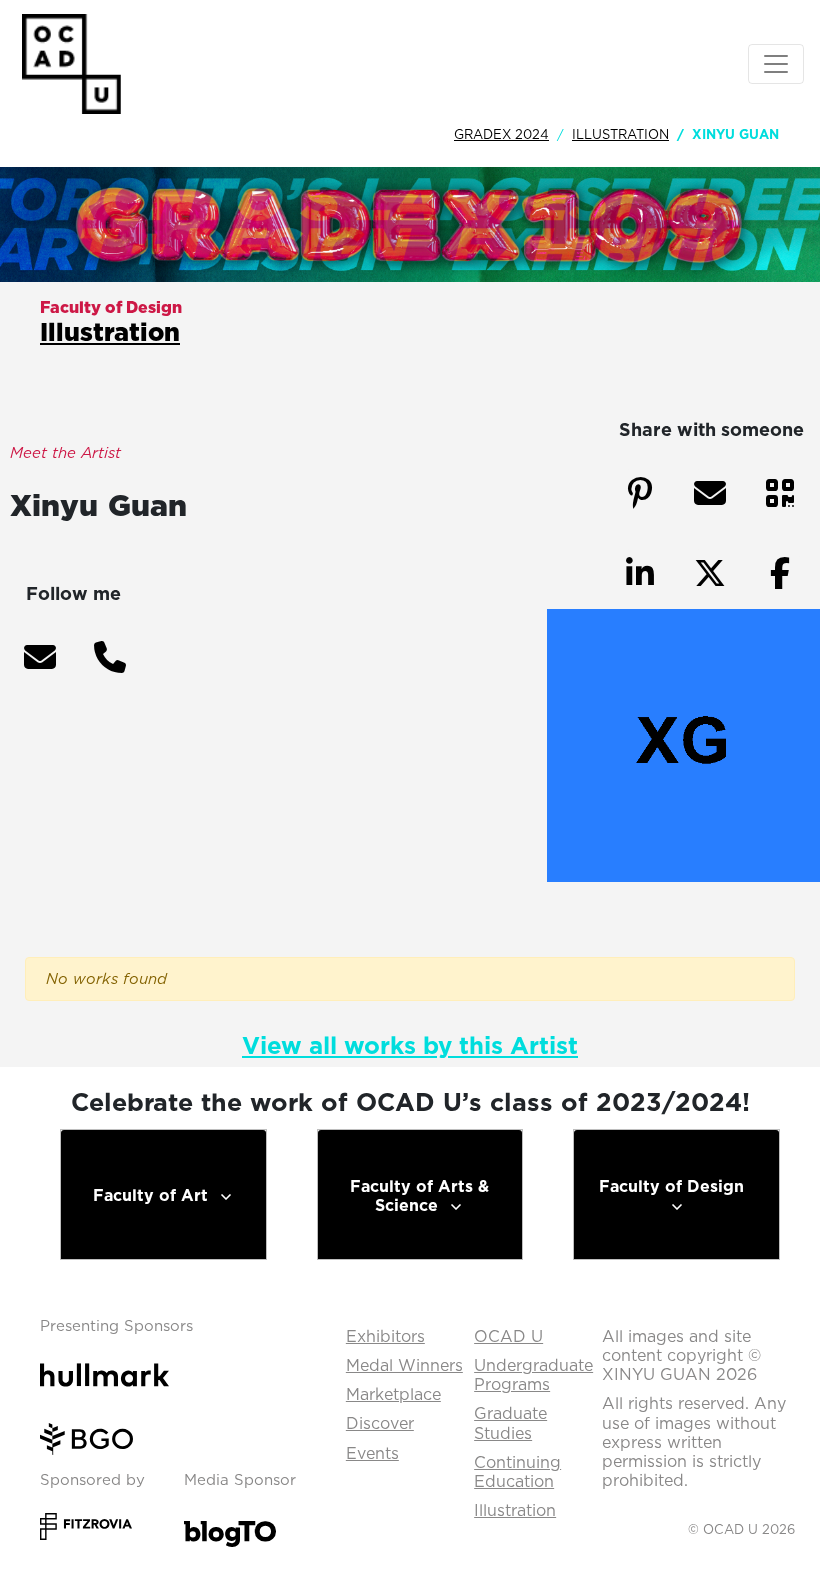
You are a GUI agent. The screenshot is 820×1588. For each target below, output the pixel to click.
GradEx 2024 (501, 134)
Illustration (620, 134)
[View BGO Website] (94, 1437)
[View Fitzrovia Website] (86, 1524)
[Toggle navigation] (776, 64)
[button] (40, 657)
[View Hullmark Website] (112, 1373)
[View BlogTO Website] (230, 1528)
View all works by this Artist (410, 1045)
